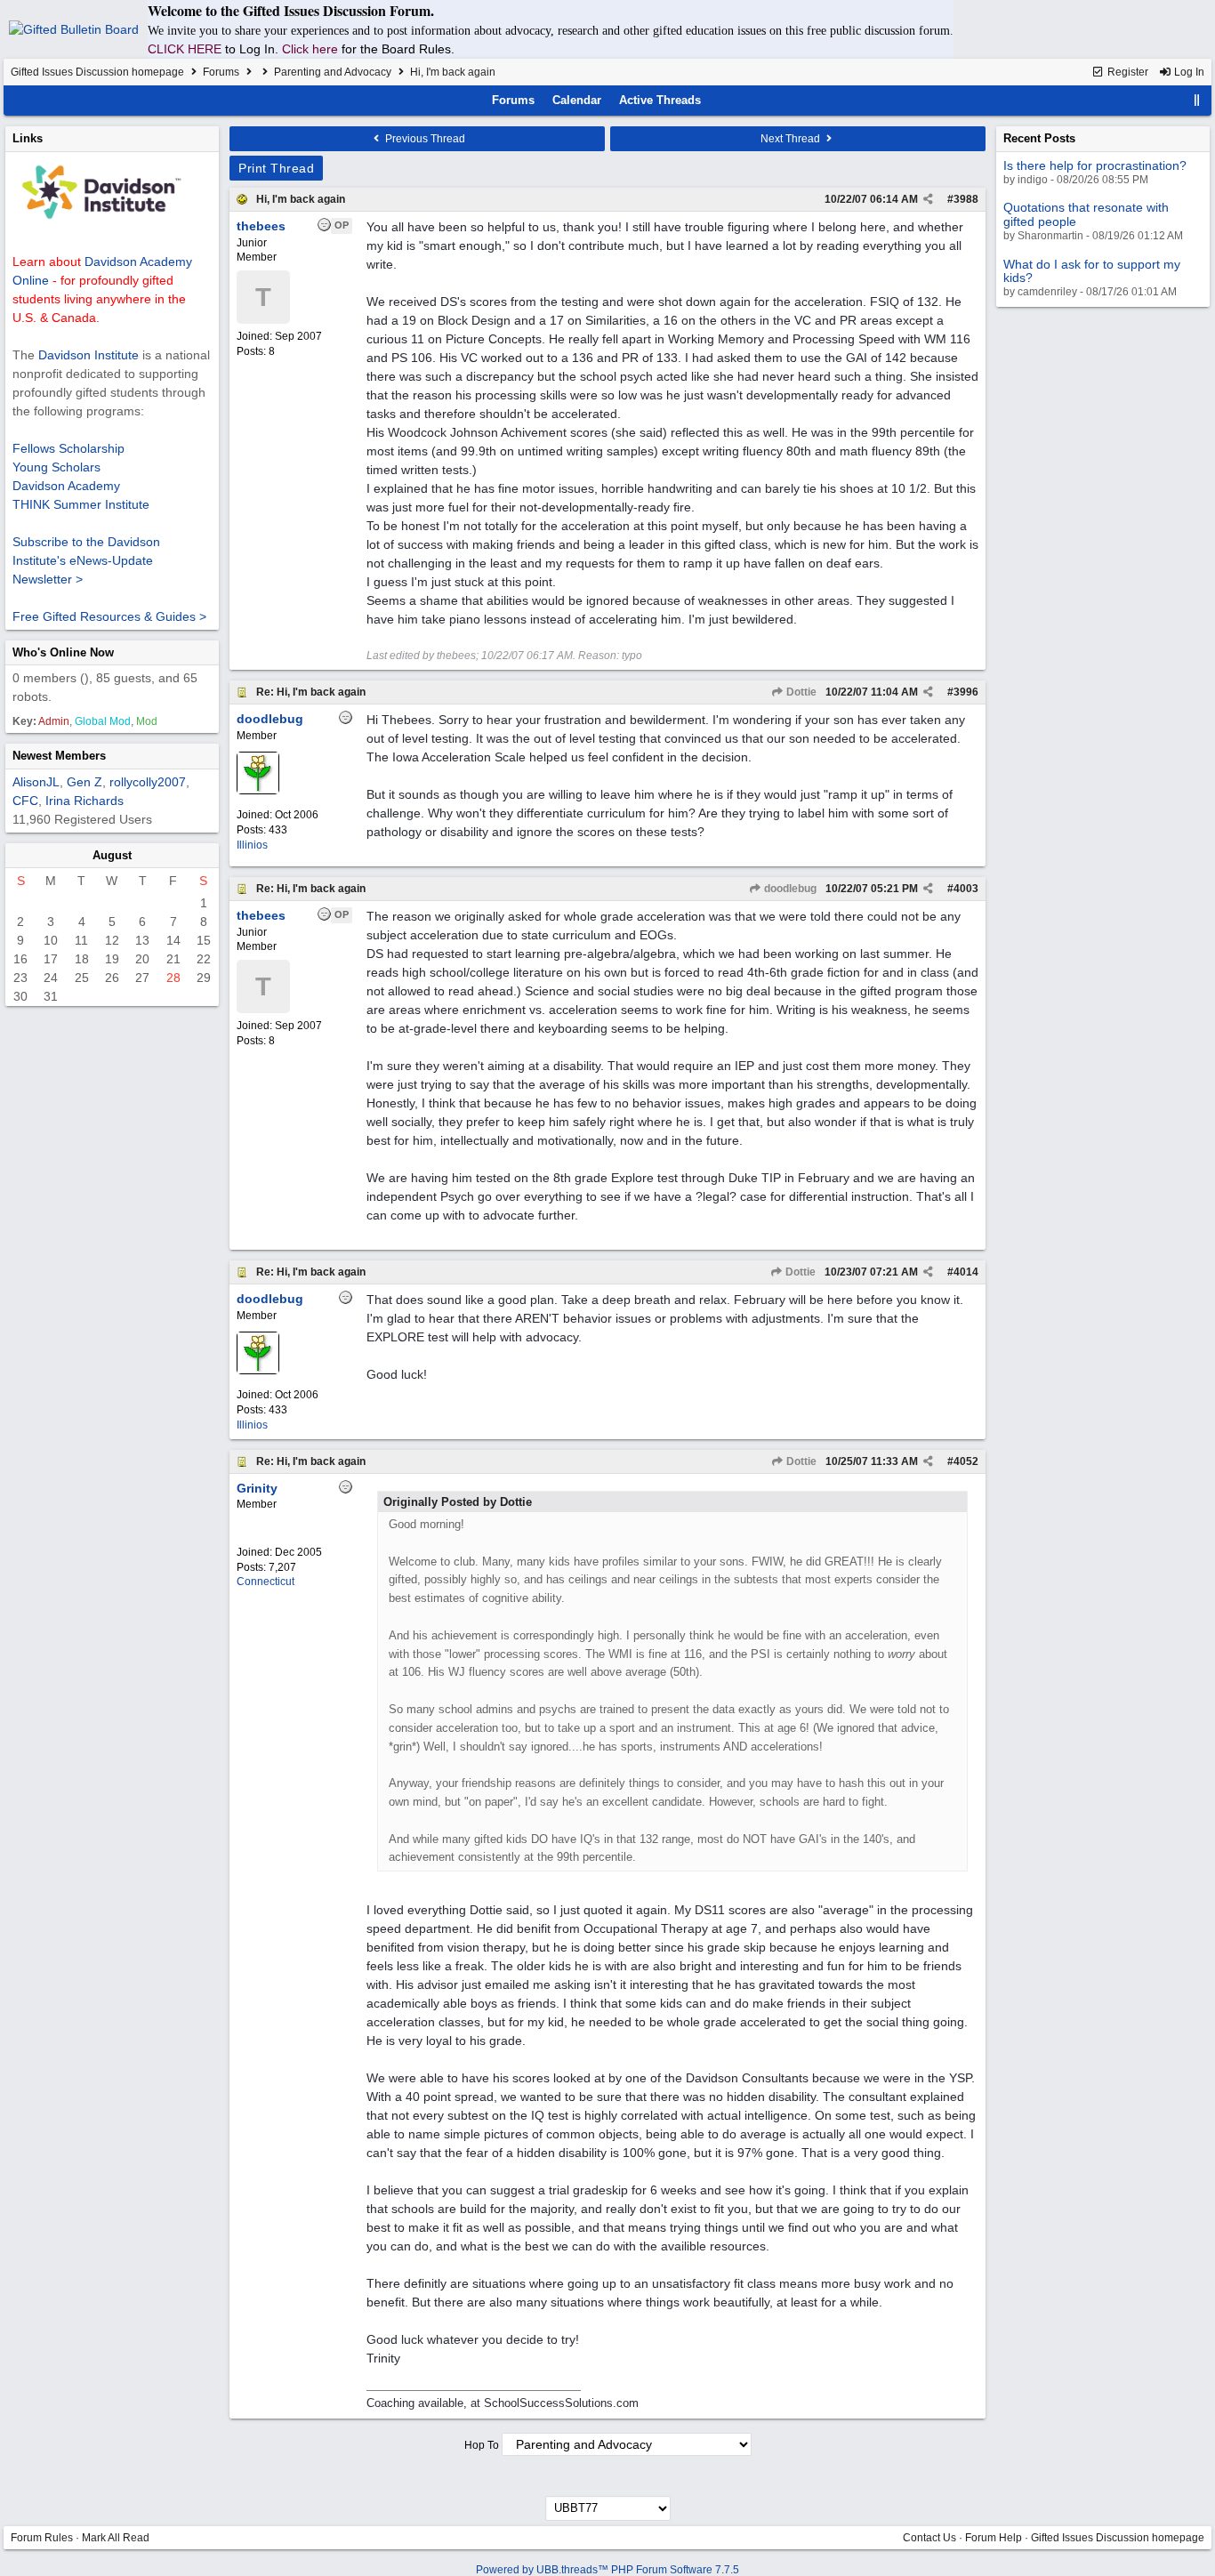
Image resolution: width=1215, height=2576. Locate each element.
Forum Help (994, 2538)
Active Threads (660, 100)
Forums (221, 72)
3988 (966, 199)
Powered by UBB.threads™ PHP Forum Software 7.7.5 (607, 2570)
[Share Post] (928, 199)
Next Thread (792, 139)
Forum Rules (42, 2538)
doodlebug (789, 889)
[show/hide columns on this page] (1197, 100)
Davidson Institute (89, 355)
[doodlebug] (258, 791)
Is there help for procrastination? (1095, 165)
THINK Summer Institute (81, 504)
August (112, 855)
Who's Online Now (63, 652)
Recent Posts (1039, 138)
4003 (966, 889)
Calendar (577, 100)
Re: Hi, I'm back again (311, 692)
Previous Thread (424, 139)
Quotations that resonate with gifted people (1086, 214)
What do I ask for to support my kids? (1092, 271)
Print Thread (276, 168)
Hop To (482, 2445)
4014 (966, 1272)
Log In (1188, 72)
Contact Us (929, 2538)
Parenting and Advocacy (333, 72)
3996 (966, 692)
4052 (966, 1461)
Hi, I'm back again (301, 199)
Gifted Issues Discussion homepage (97, 72)
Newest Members (59, 756)
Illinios (252, 845)
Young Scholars (56, 467)
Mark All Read (116, 2538)
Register (1126, 72)
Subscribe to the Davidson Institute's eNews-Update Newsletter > (86, 560)
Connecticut (266, 1582)
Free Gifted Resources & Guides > (109, 616)
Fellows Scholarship (68, 448)
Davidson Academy (66, 486)
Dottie (800, 692)
